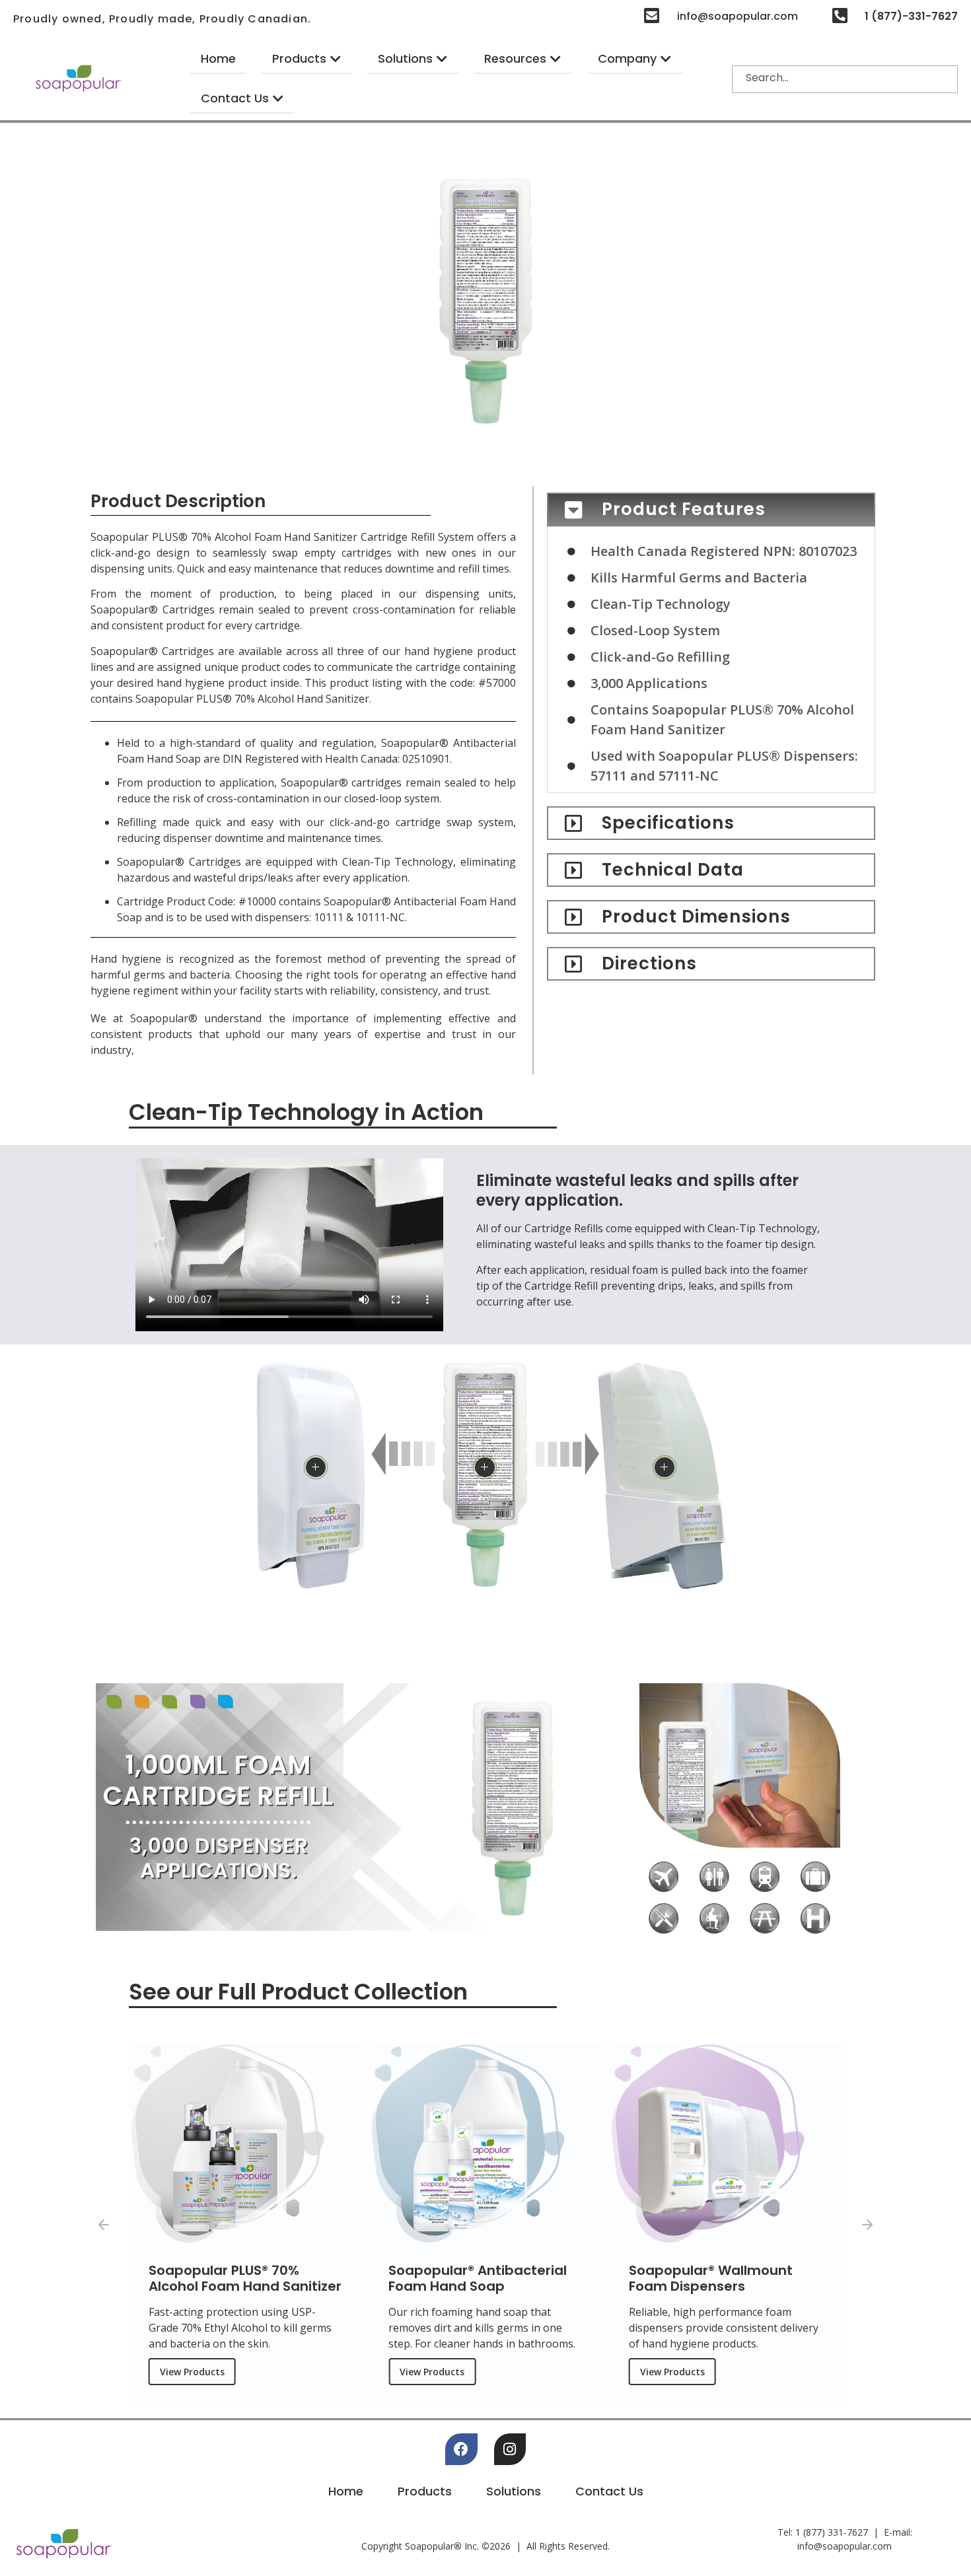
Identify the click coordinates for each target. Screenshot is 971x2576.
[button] (104, 2225)
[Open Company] (666, 58)
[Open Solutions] (442, 58)
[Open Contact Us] (278, 98)
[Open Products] (336, 58)
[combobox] (845, 79)
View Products (192, 2372)
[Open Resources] (556, 58)
